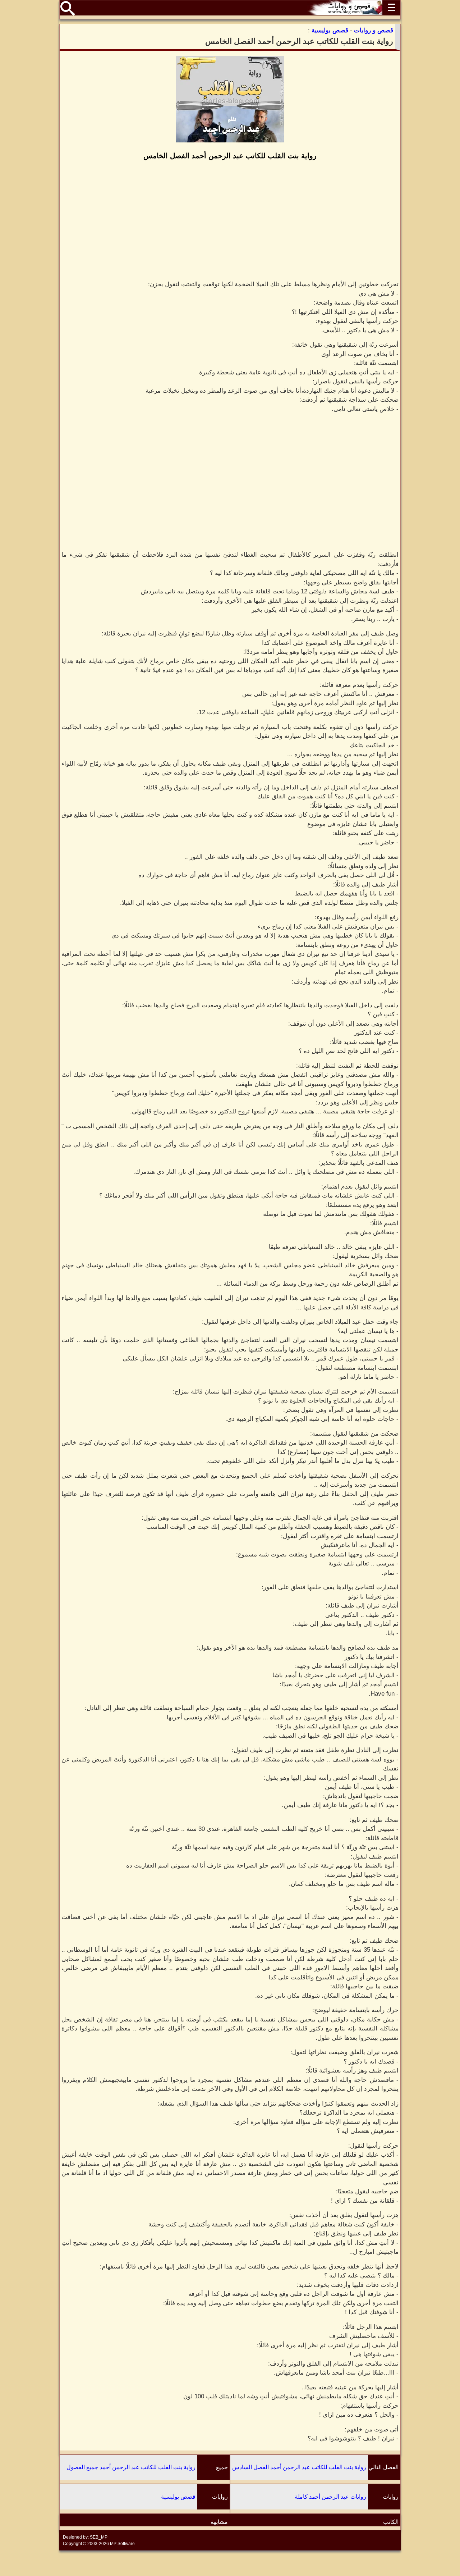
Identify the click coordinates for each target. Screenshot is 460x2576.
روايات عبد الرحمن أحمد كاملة (330, 2497)
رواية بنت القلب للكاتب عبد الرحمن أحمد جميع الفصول (131, 2467)
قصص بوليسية (178, 2497)
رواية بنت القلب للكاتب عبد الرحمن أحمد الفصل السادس (299, 2467)
